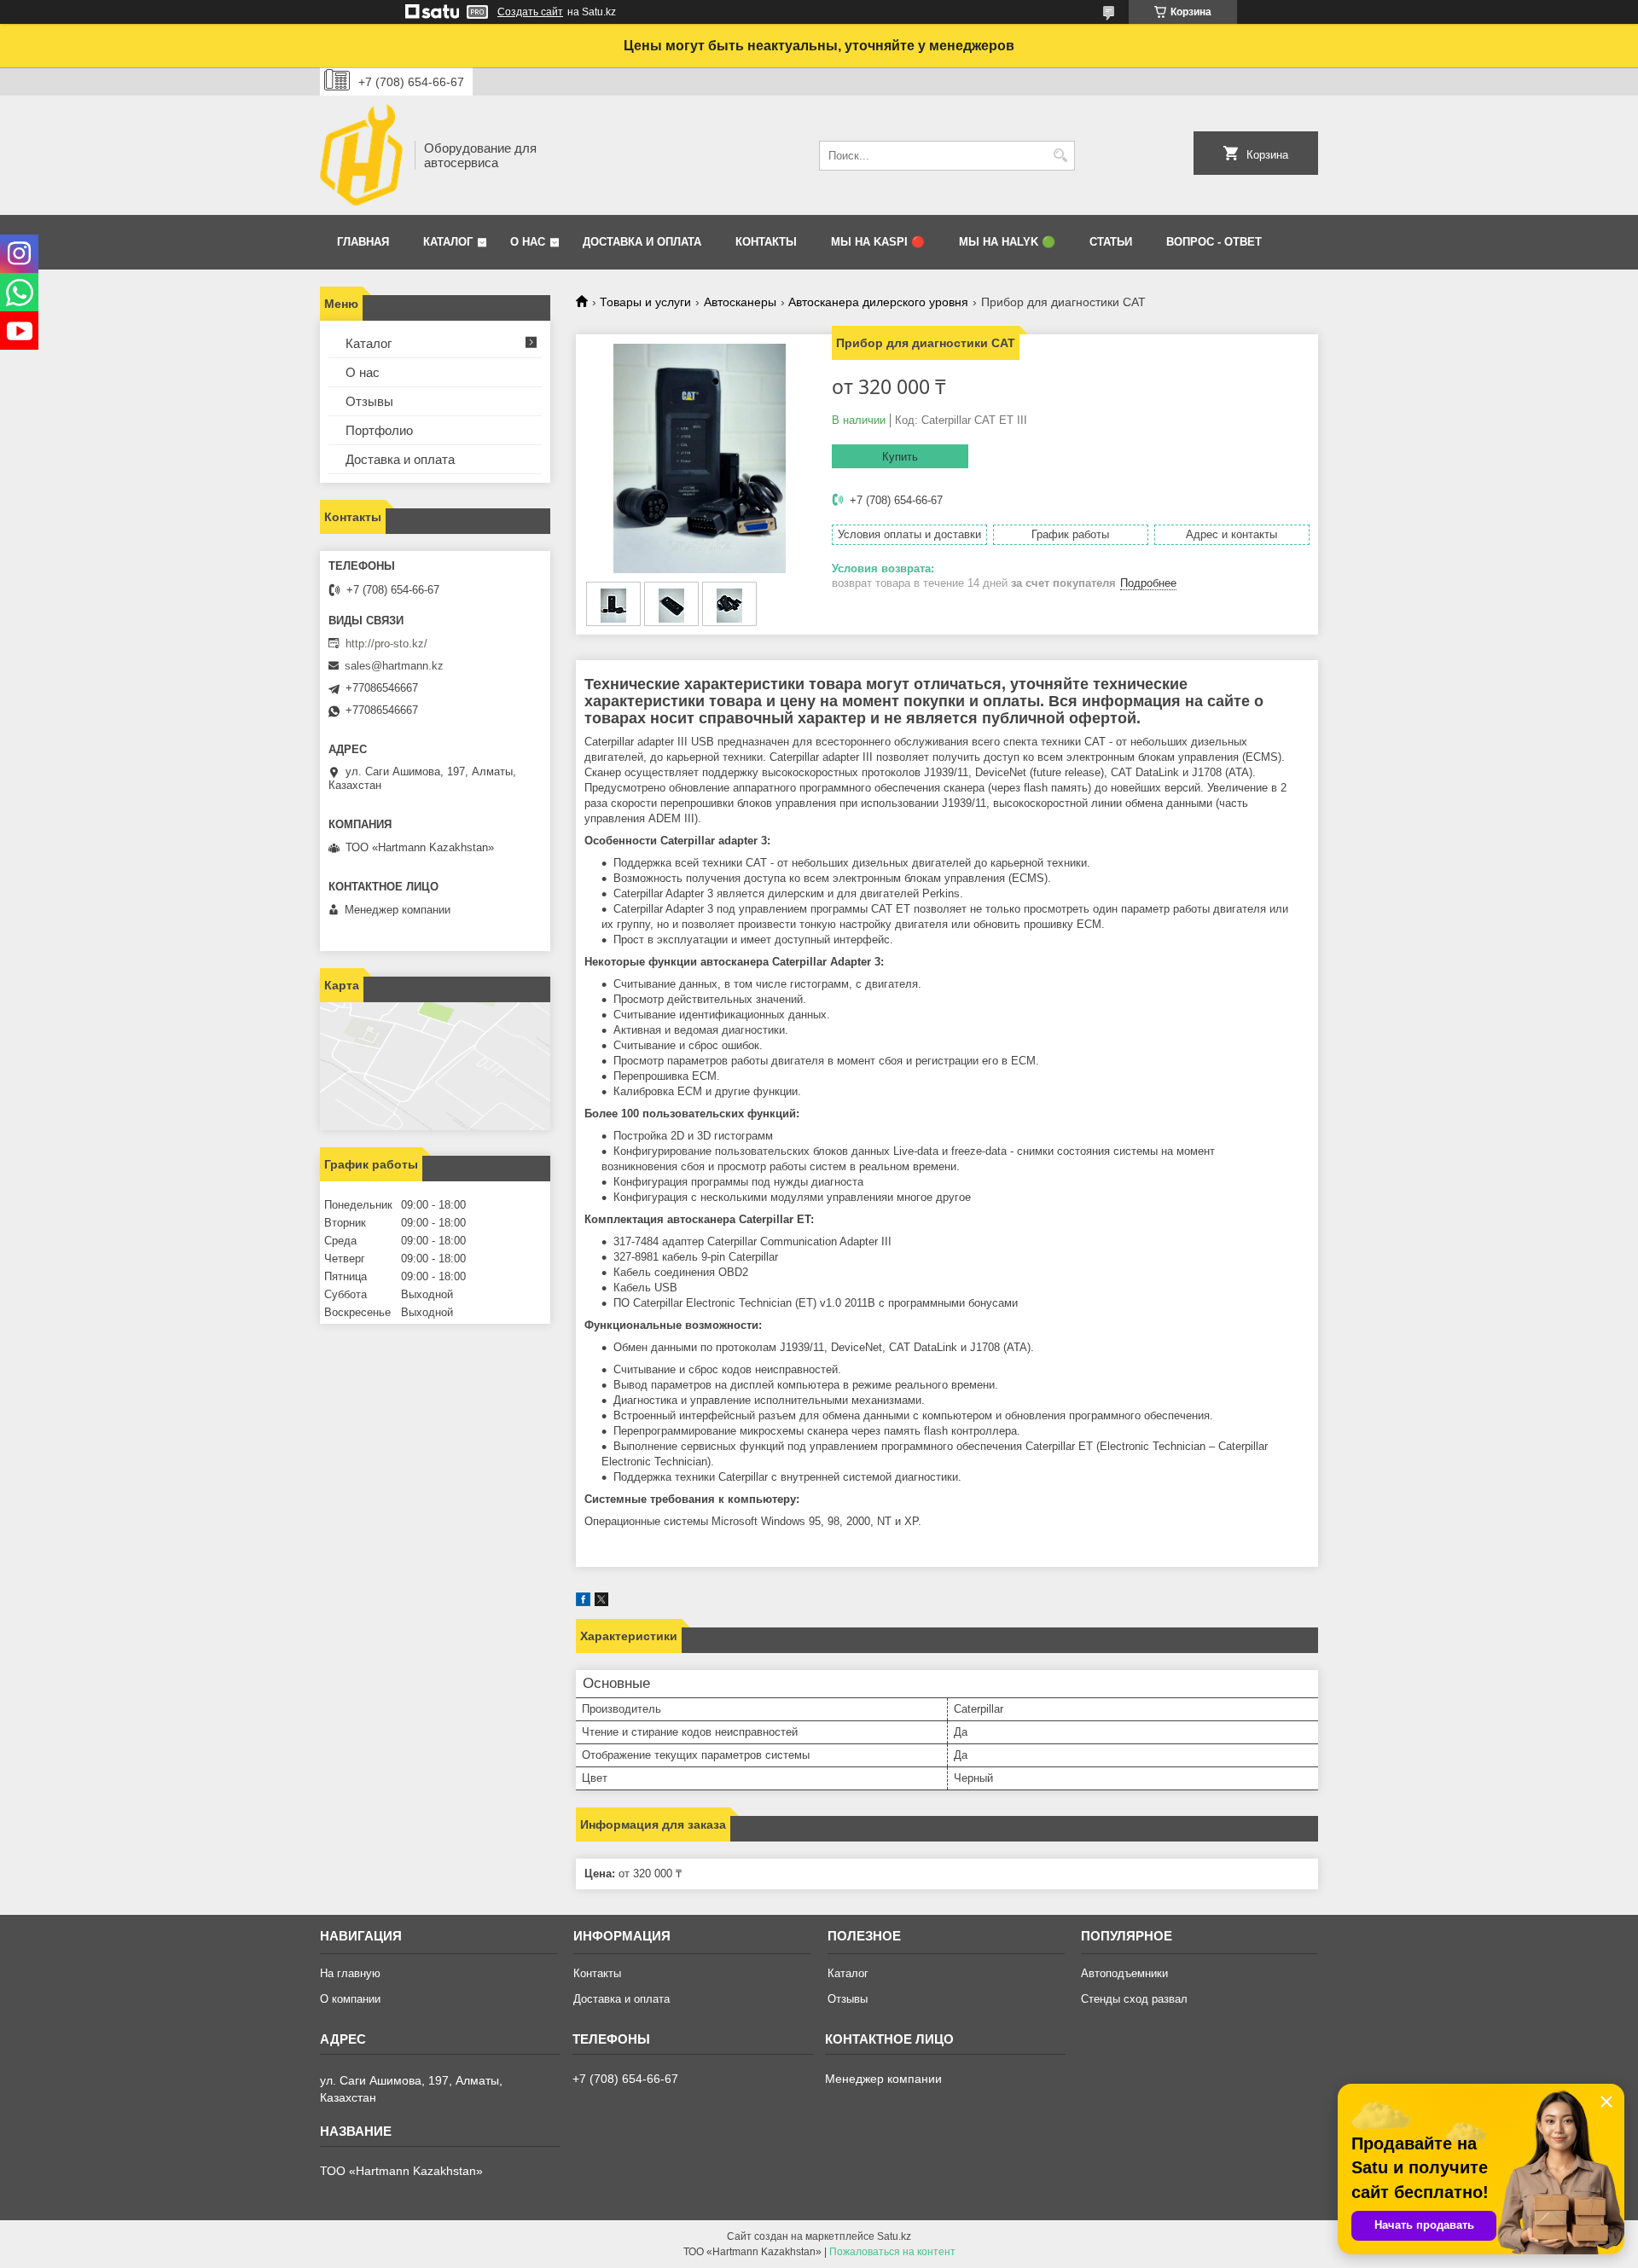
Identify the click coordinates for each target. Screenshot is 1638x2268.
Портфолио (379, 430)
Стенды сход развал (1134, 1999)
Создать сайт (530, 12)
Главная (363, 242)
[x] (601, 1602)
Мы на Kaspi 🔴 (878, 242)
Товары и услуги (645, 302)
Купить (900, 457)
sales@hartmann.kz (394, 666)
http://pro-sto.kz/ (386, 644)
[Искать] (1060, 156)
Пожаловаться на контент (892, 2252)
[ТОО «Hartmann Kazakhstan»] (361, 155)
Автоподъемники (1124, 1973)
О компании (350, 1999)
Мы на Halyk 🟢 (1007, 242)
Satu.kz (894, 2236)
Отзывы (369, 401)
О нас (528, 242)
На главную (350, 1973)
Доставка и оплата (642, 242)
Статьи (1111, 242)
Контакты (766, 242)
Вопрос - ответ (1214, 242)
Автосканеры (740, 302)
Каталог (448, 242)
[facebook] (583, 1602)
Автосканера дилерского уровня (878, 302)
